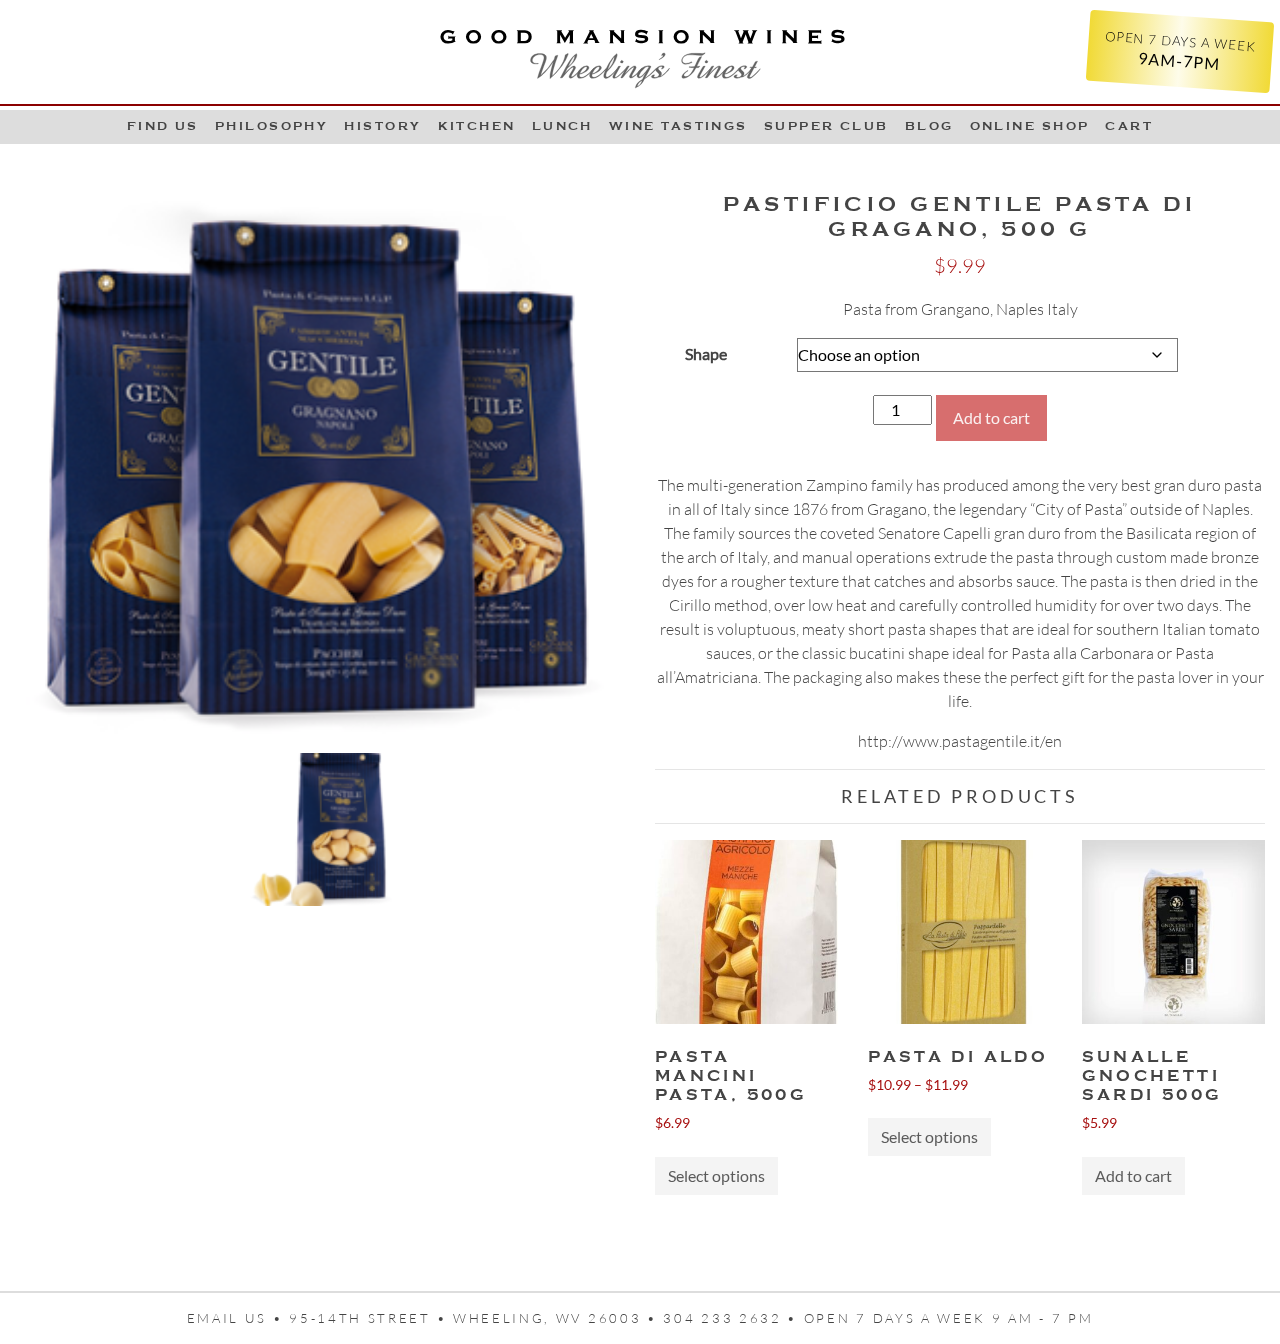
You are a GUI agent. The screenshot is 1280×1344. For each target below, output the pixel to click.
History (382, 126)
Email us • (238, 1318)
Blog (929, 126)
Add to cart (991, 417)
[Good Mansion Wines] (640, 52)
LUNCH (562, 126)
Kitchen (477, 126)
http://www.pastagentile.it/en (960, 741)
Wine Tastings (678, 126)
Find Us (163, 126)
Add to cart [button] (1133, 1175)
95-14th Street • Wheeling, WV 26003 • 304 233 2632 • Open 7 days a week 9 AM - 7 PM (691, 1318)
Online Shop (1030, 126)
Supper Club (826, 126)
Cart (1129, 126)
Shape (706, 353)
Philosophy (272, 126)
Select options (716, 1175)
